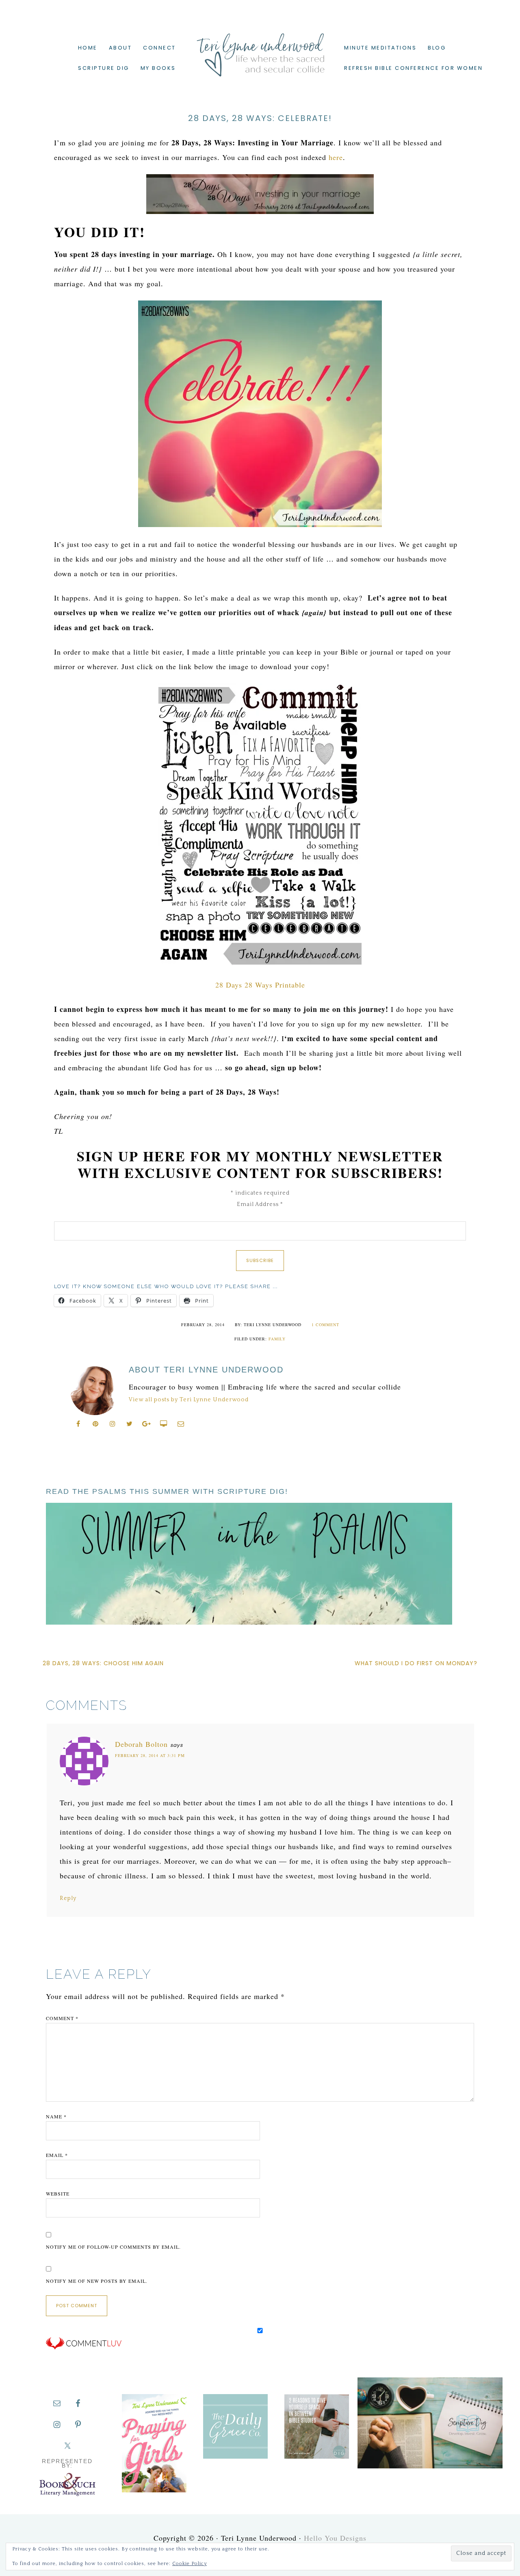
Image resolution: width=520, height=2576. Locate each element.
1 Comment (325, 1325)
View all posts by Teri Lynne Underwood (189, 1400)
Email (57, 2155)
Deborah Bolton (141, 1744)
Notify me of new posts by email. (97, 2281)
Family (277, 1339)
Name (56, 2116)
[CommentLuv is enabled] (84, 2348)
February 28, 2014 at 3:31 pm (150, 1755)
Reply (68, 1898)
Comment (62, 2018)
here (336, 157)
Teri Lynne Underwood (260, 49)
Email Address (260, 1204)
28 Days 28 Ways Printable (260, 985)
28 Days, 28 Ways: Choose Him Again (103, 1663)
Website (58, 2193)
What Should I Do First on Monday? (416, 1663)
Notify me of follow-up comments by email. (113, 2247)
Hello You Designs (335, 2538)
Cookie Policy (190, 2564)
